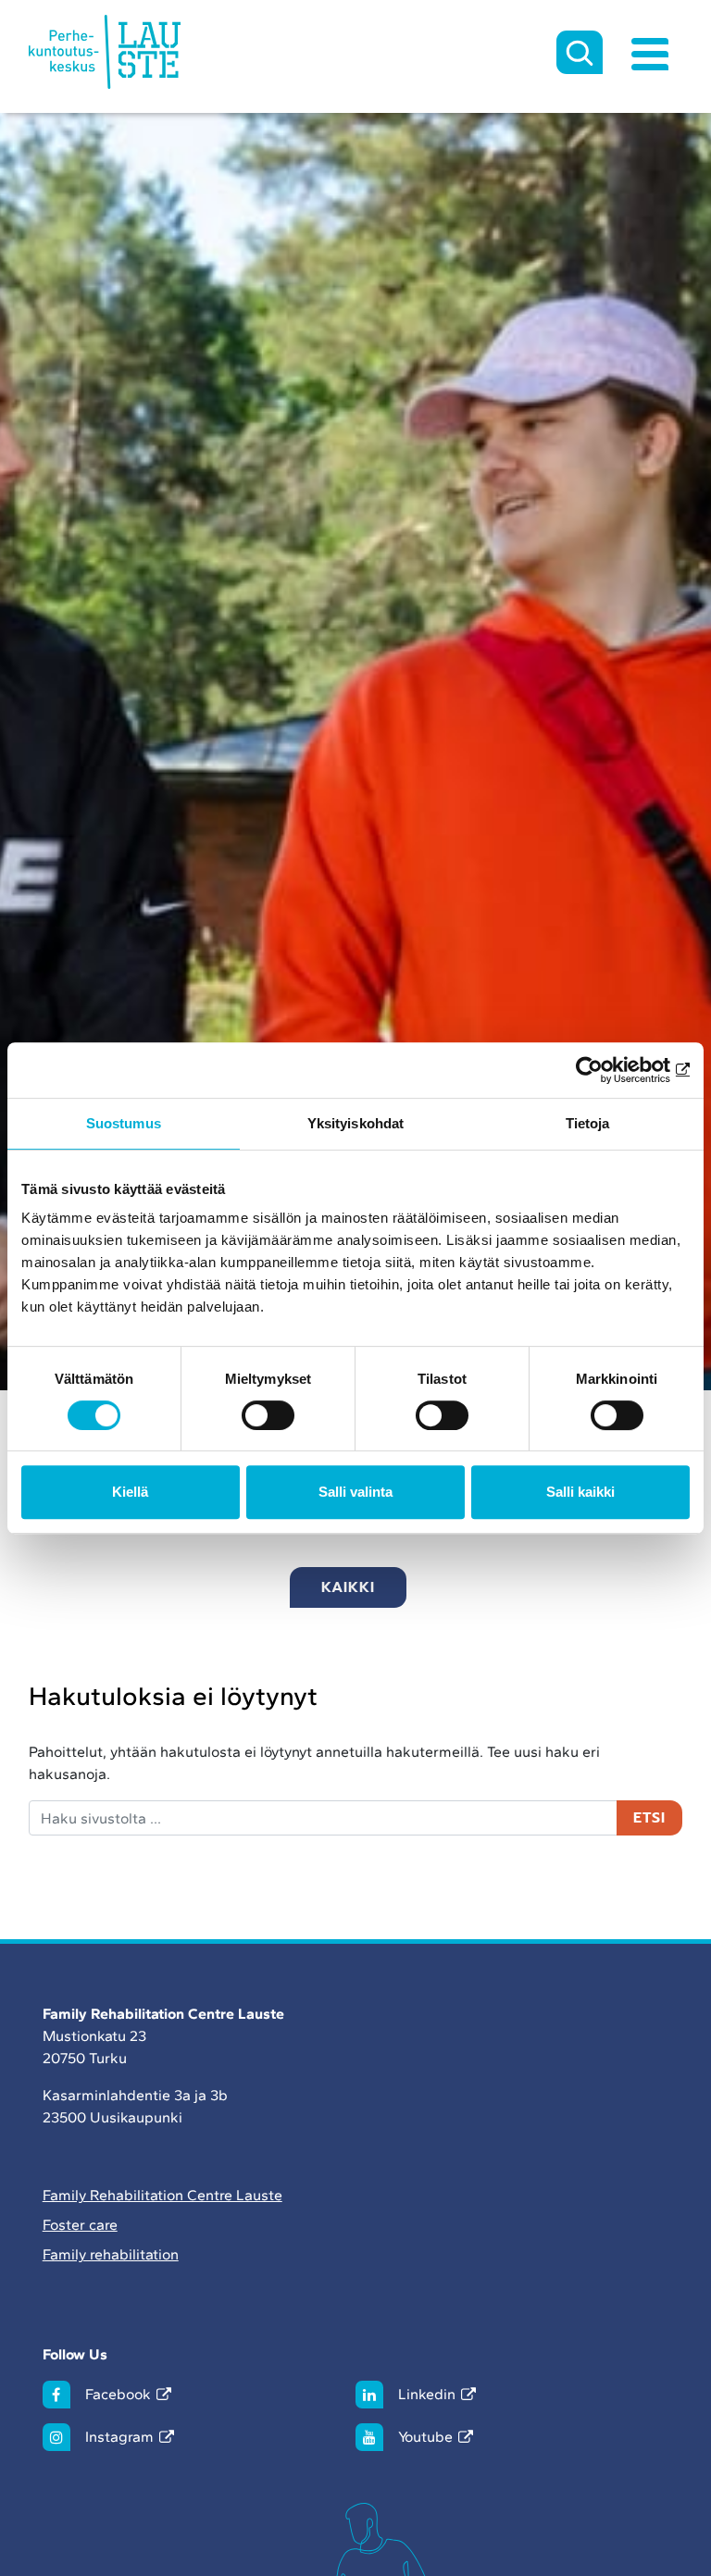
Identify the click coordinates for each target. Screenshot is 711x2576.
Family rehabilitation (111, 2254)
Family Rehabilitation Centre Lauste (162, 2195)
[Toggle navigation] (650, 52)
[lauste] (105, 52)
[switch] (268, 1415)
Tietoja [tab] (588, 1123)
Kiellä (130, 1492)
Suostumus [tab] (124, 1123)
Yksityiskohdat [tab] (355, 1123)
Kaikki (349, 1587)
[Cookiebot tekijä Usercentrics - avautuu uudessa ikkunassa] (609, 1070)
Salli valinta (355, 1492)
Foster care (80, 2225)
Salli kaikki (580, 1492)
